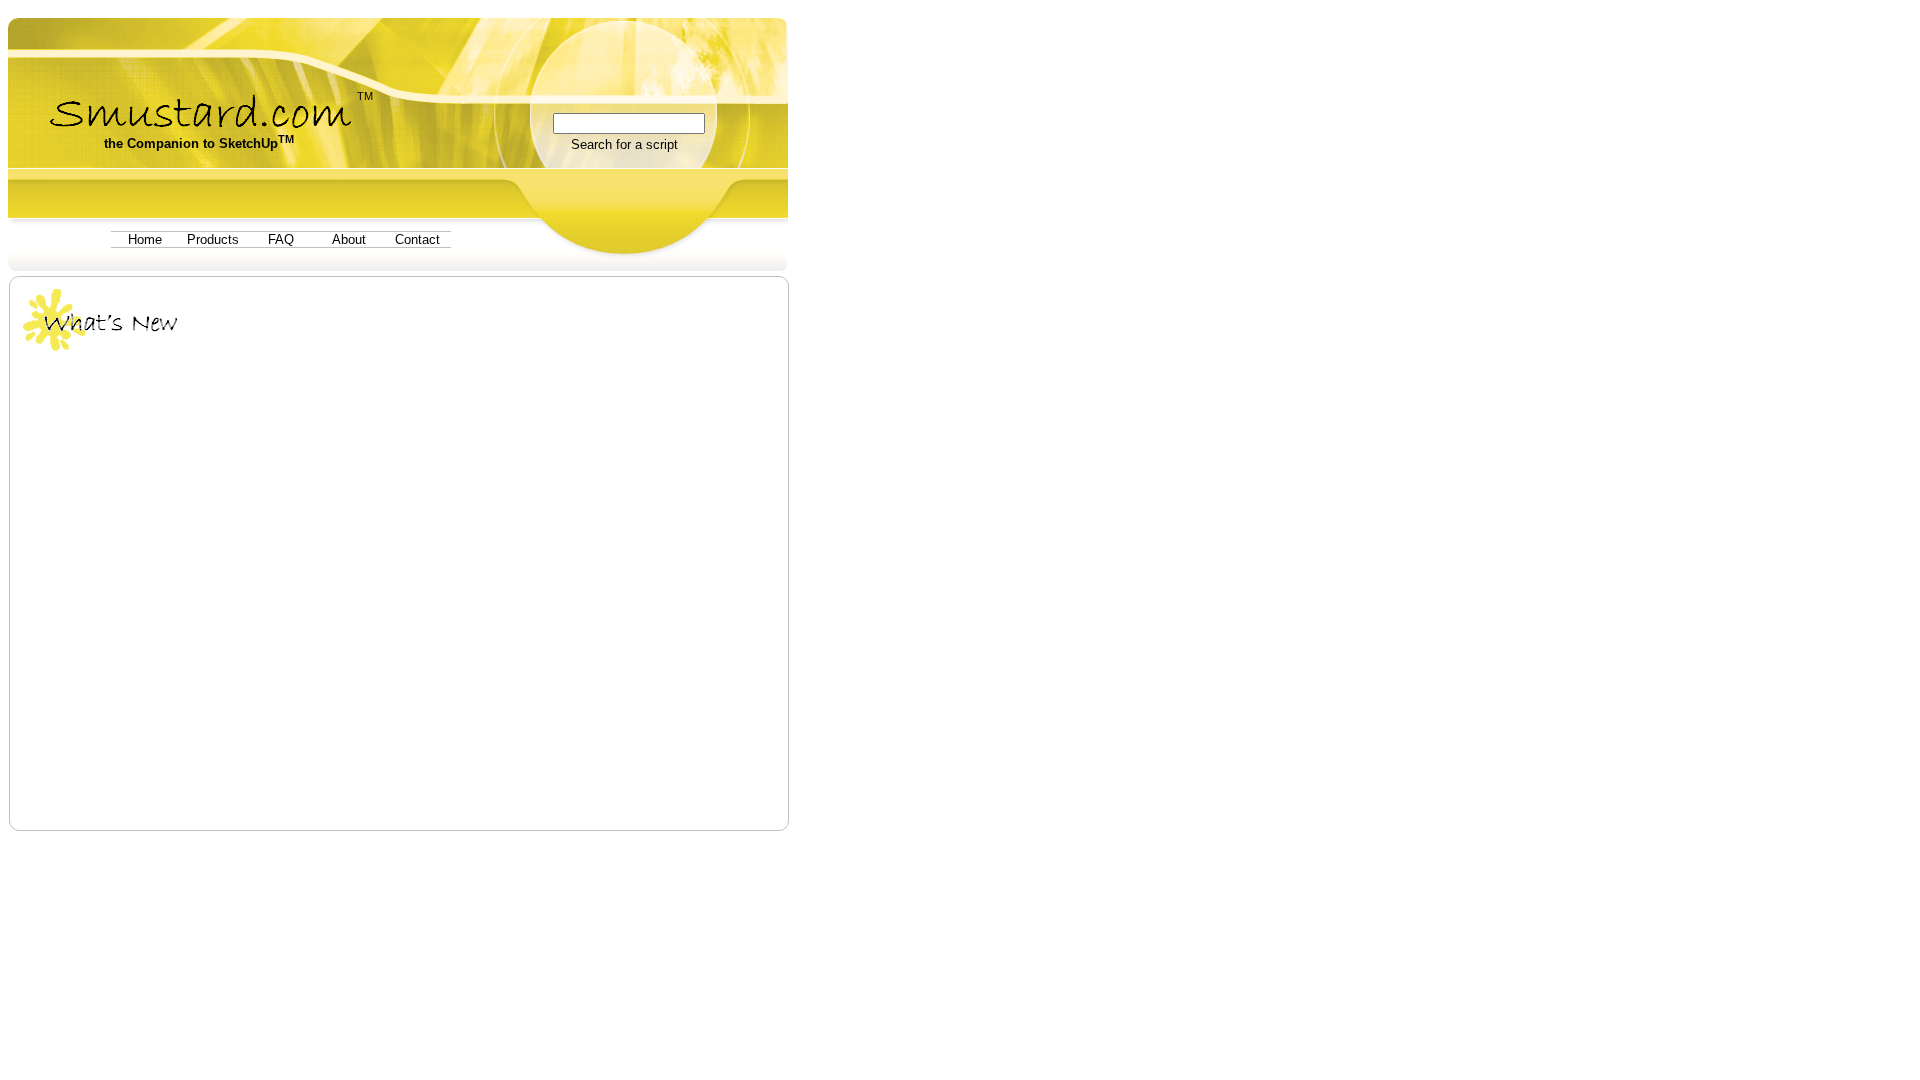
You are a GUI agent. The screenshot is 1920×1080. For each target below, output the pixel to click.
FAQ (281, 239)
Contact (417, 239)
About (349, 239)
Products (213, 239)
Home (145, 239)
